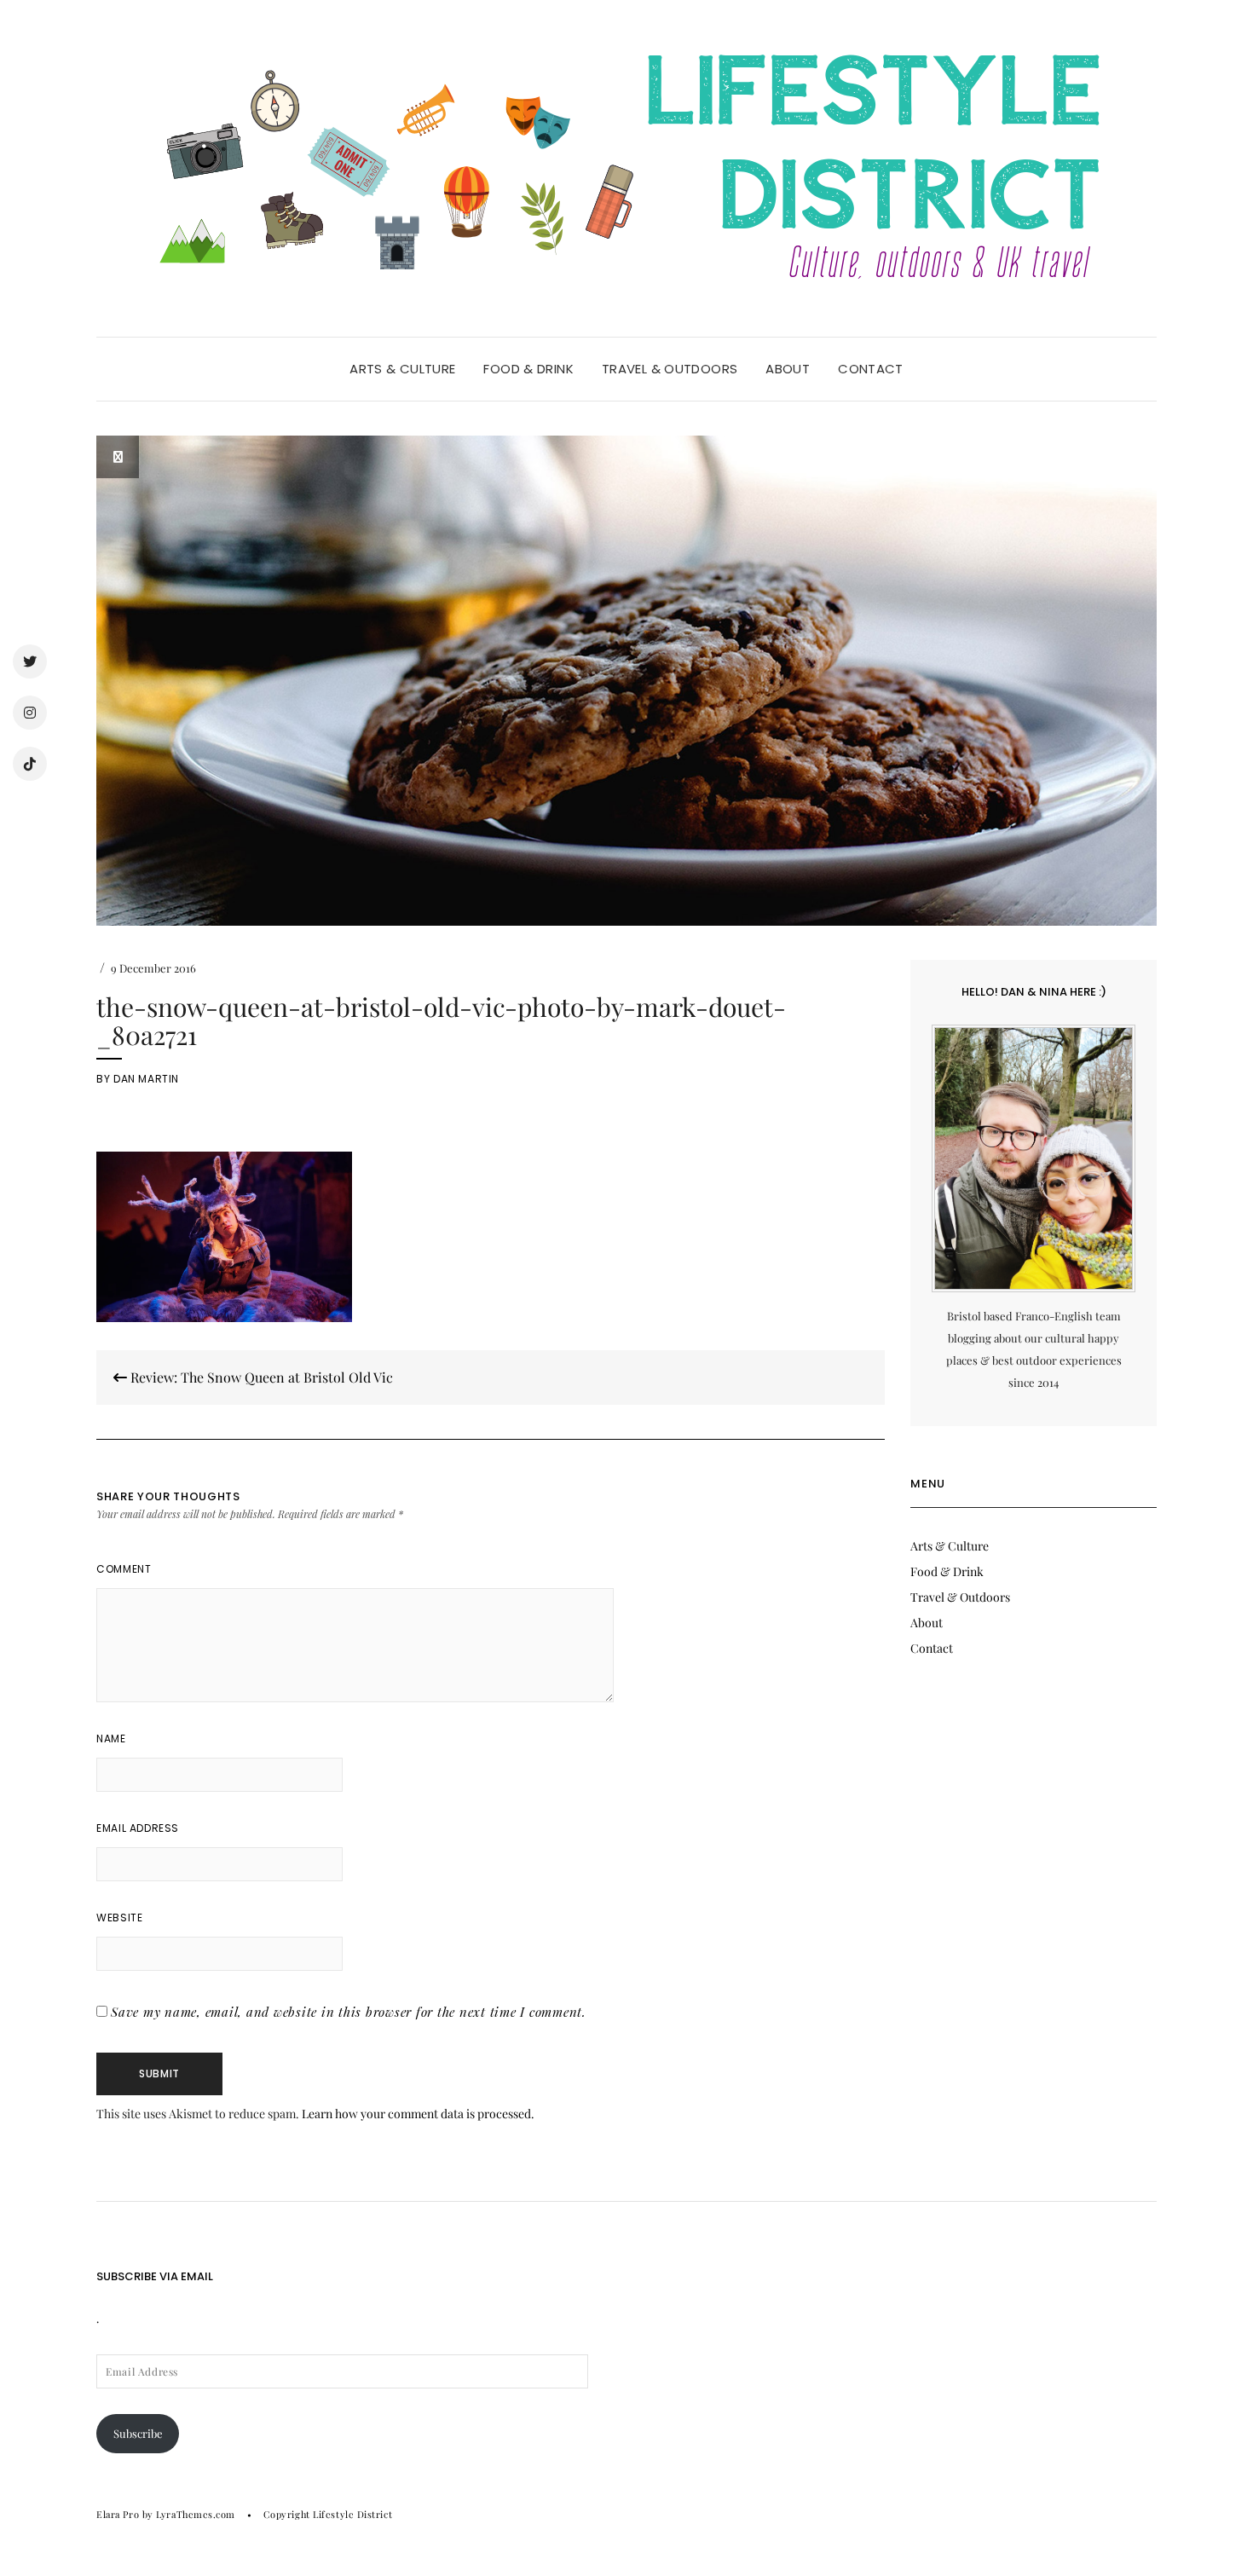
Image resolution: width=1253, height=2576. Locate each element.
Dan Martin (146, 1079)
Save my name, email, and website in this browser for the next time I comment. (349, 2012)
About (788, 369)
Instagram (30, 713)
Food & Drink (528, 369)
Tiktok (30, 764)
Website (119, 1918)
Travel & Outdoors (670, 369)
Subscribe (138, 2433)
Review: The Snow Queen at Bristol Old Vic (260, 1377)
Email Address (138, 1828)
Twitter (30, 661)
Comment (124, 1569)
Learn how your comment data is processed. (418, 2114)
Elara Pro (118, 2514)
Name (111, 1739)
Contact (871, 369)
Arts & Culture (402, 369)
